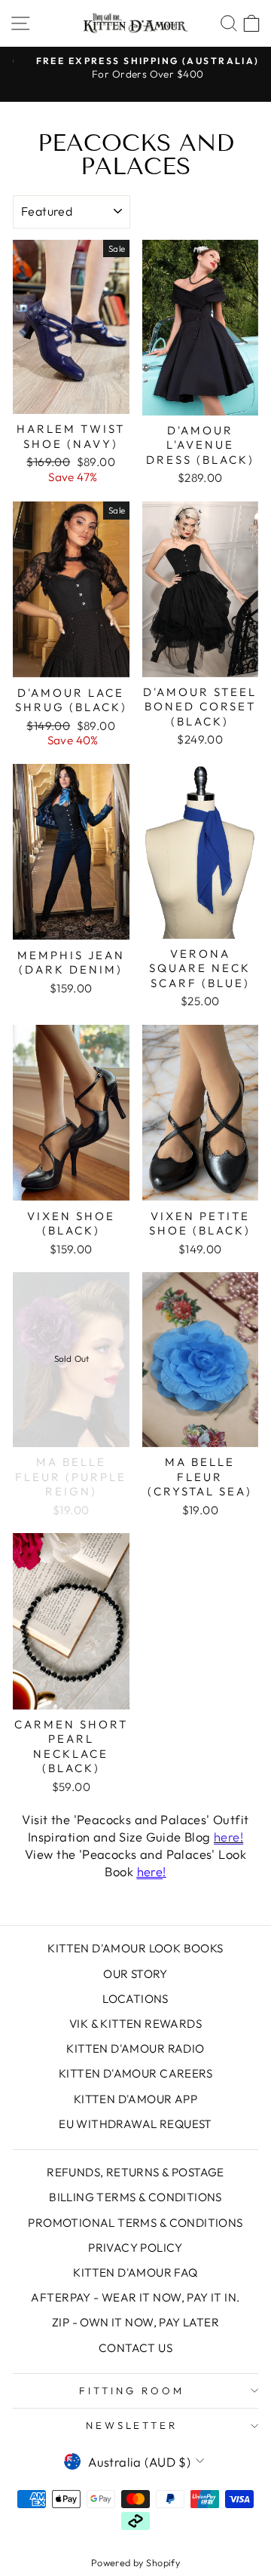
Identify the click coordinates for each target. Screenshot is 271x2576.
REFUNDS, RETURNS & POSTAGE (135, 2172)
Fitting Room (132, 2390)
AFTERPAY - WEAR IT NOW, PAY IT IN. (135, 2297)
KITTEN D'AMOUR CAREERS (135, 2073)
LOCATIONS (135, 1999)
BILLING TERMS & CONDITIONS (135, 2197)
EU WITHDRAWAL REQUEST (135, 2124)
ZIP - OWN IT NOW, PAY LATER (135, 2322)
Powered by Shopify (135, 2562)
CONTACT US (135, 2348)
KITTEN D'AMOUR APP (135, 2099)
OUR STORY (135, 1974)
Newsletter (132, 2425)
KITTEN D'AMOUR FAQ (135, 2272)
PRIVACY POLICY (135, 2248)
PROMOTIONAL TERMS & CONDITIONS (135, 2223)
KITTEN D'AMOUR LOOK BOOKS (135, 1948)
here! (228, 1837)
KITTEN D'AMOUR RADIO (135, 2049)
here (150, 1871)
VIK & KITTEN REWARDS (135, 2024)
